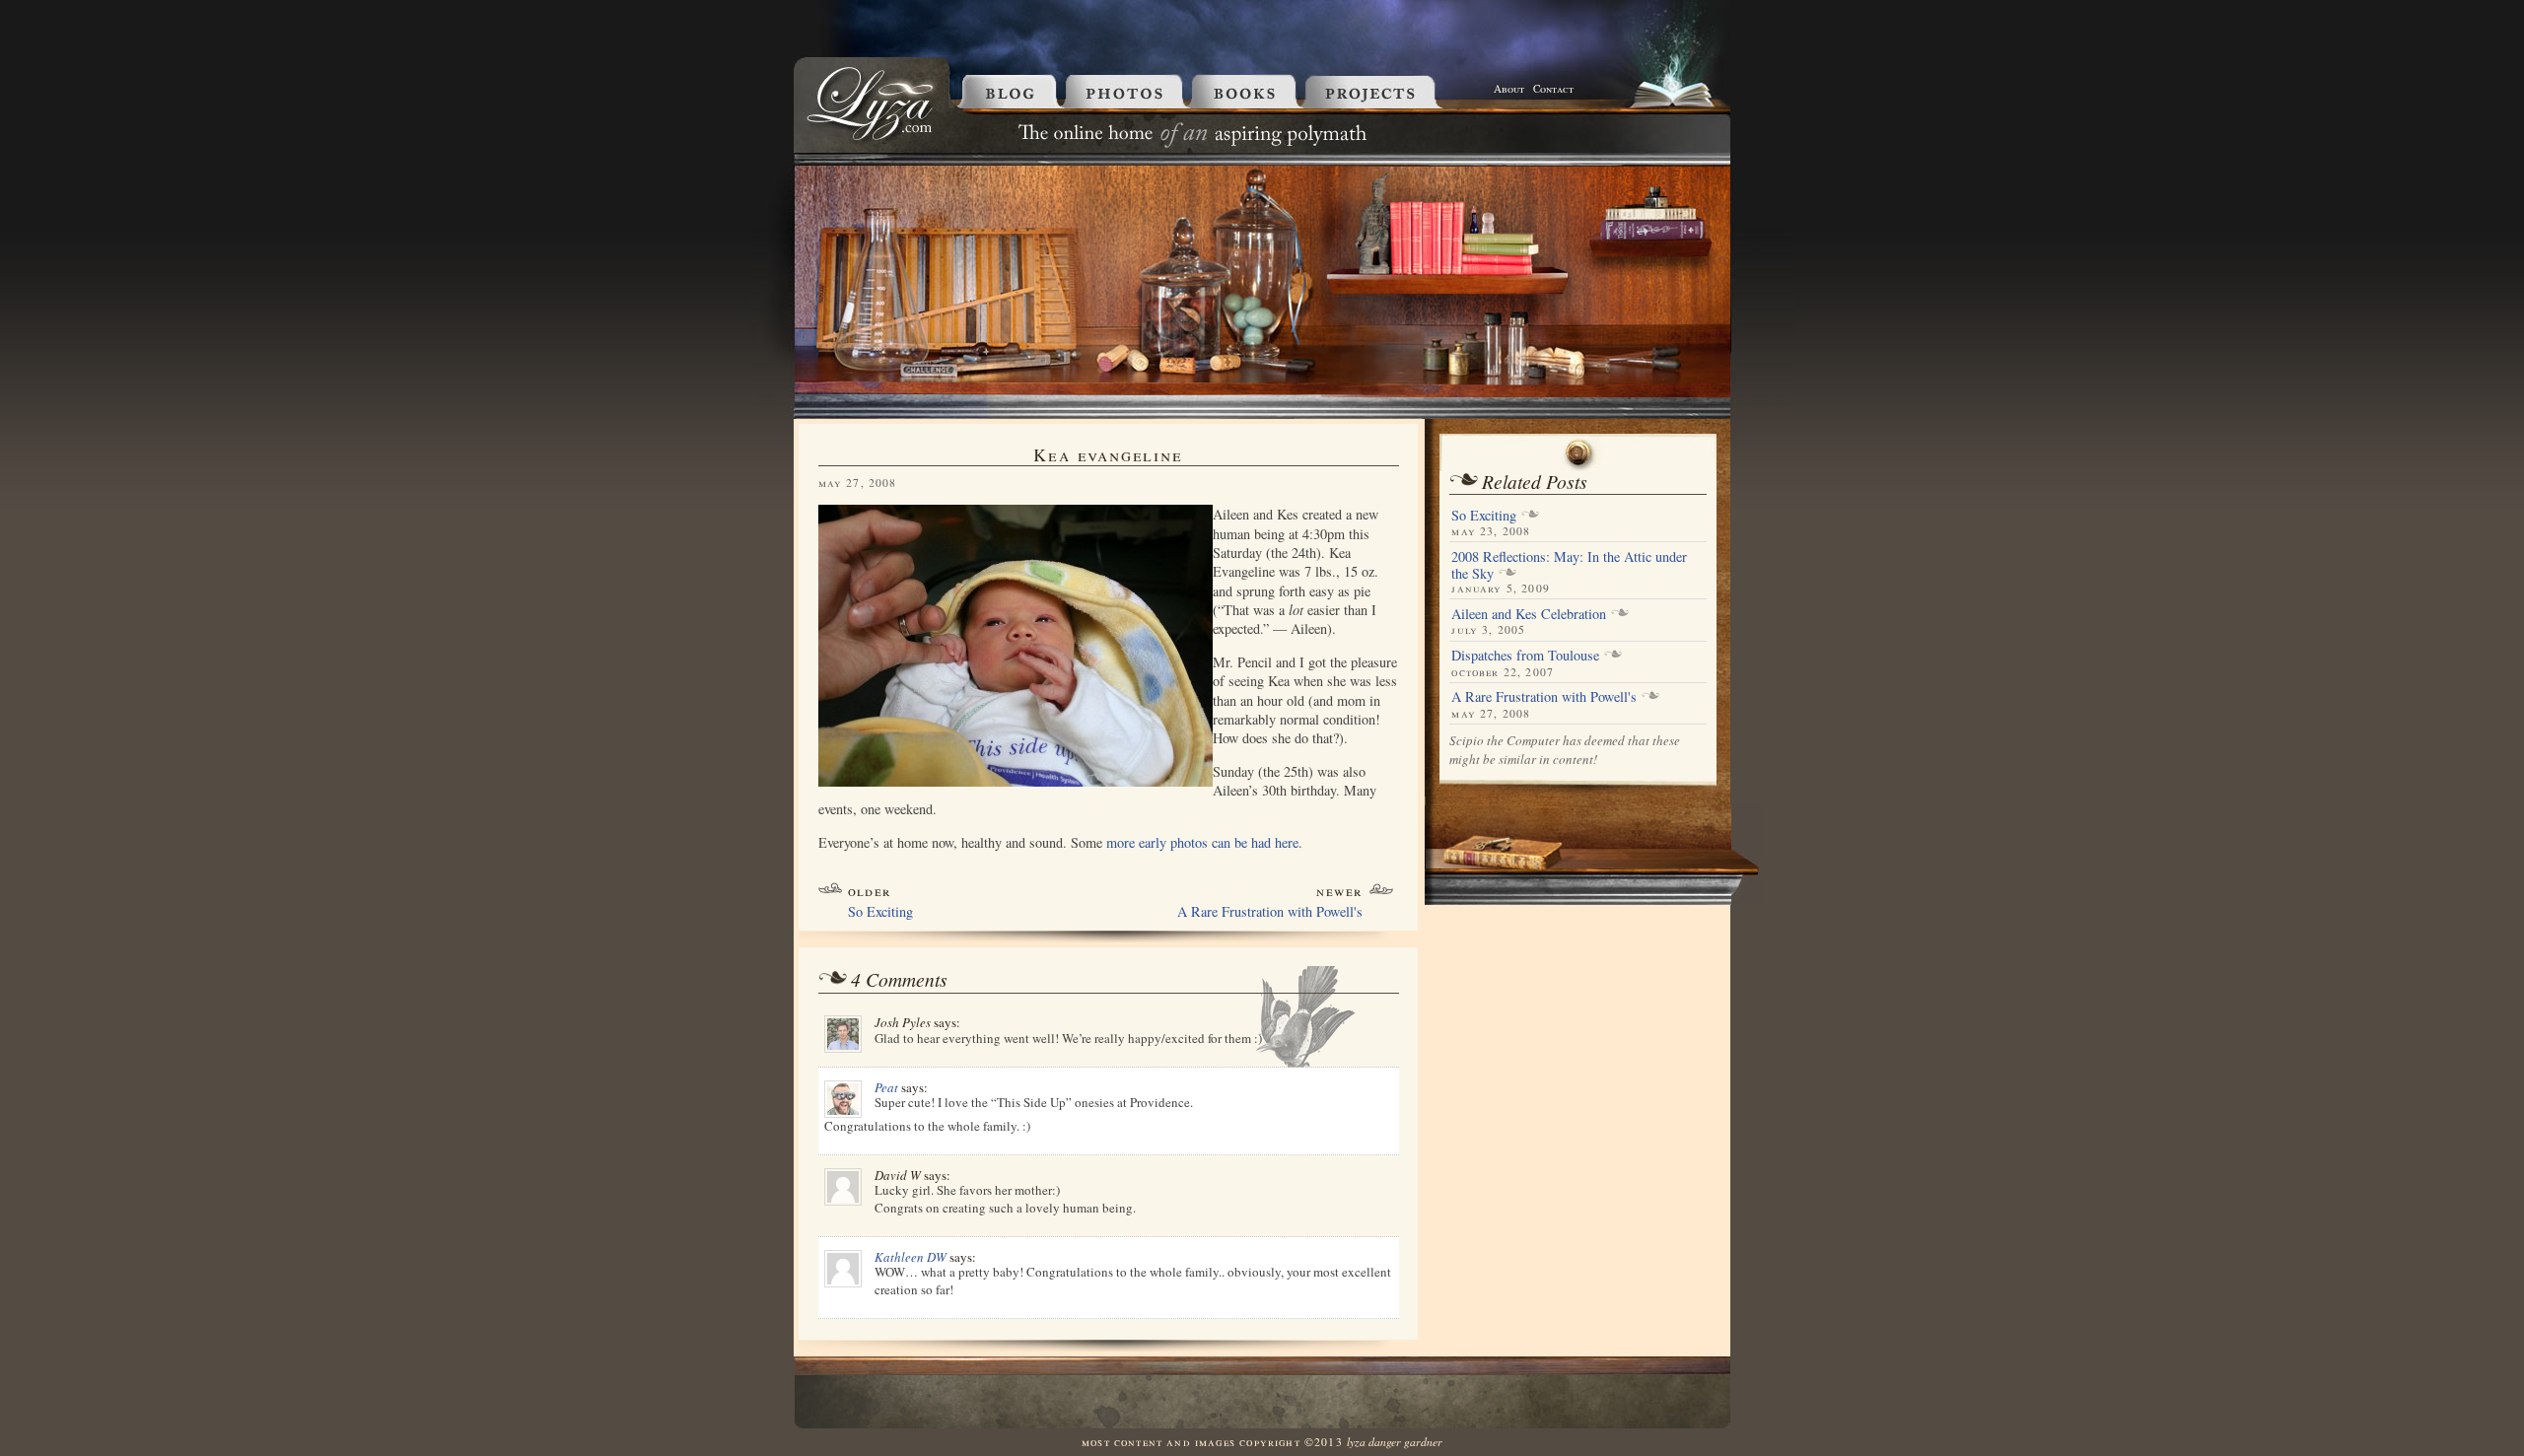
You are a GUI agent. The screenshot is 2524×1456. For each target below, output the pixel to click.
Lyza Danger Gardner (1395, 1441)
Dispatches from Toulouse (1525, 655)
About (1509, 88)
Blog (1006, 91)
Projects (1396, 91)
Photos (1127, 91)
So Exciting (880, 911)
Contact (1553, 88)
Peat (886, 1087)
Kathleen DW (911, 1257)
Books (1248, 91)
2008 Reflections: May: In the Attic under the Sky (1569, 565)
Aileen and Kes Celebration (1529, 614)
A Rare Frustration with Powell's (1270, 911)
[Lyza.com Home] (872, 139)
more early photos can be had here (1202, 842)
